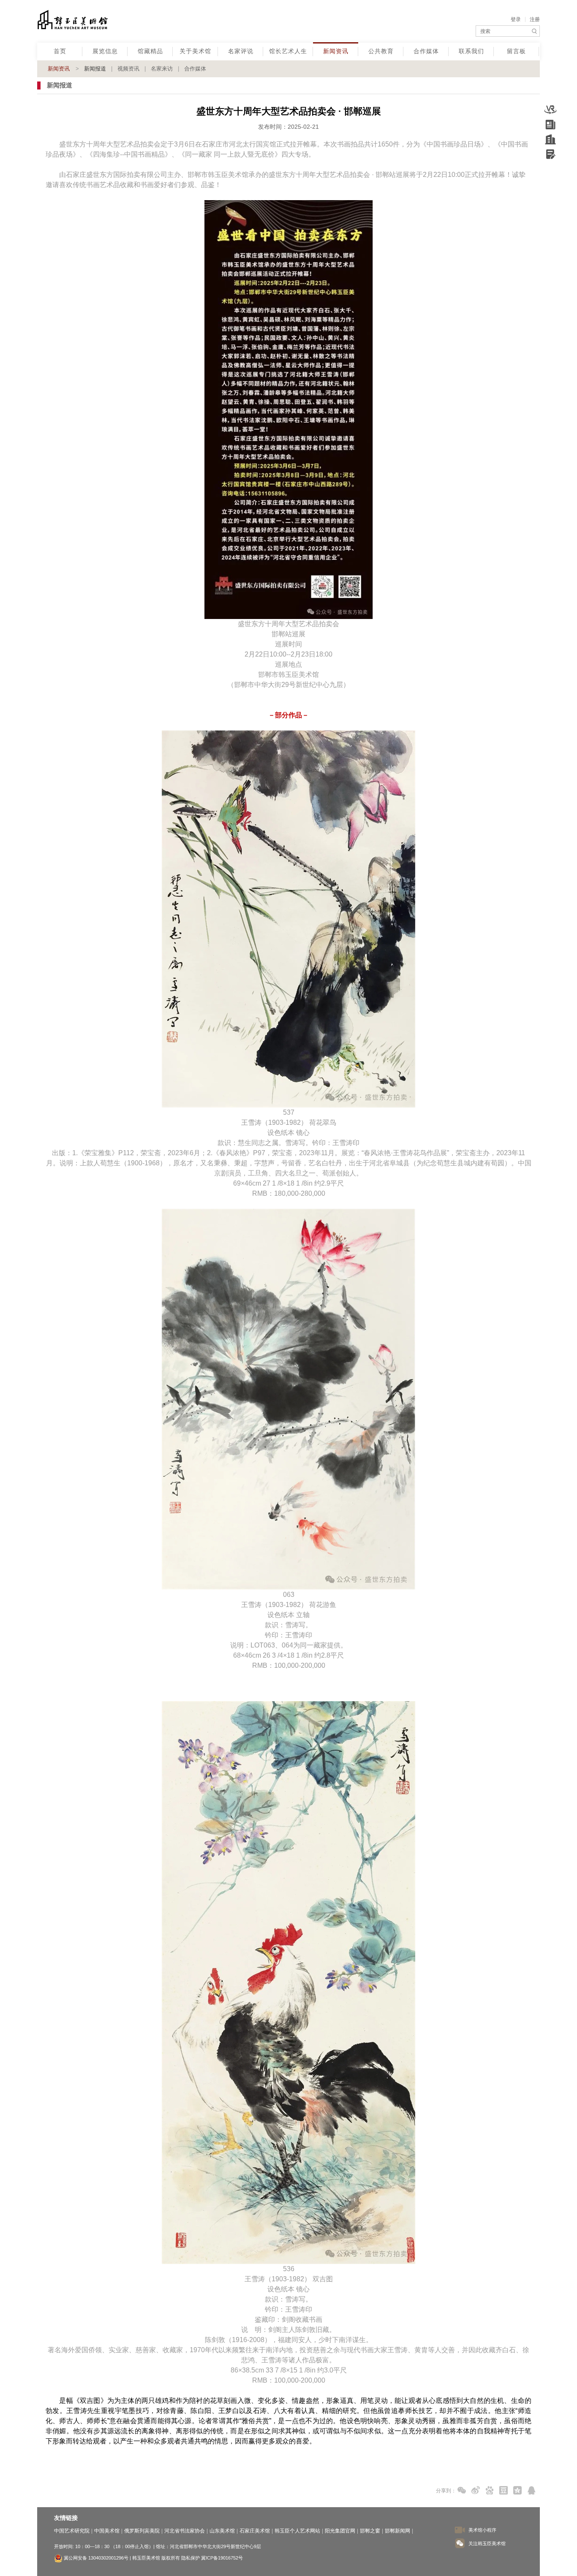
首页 (60, 51)
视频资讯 (128, 69)
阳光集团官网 (340, 2531)
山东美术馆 (222, 2531)
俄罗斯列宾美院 (142, 2531)
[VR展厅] (550, 110)
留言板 (516, 51)
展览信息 (105, 51)
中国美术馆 (107, 2531)
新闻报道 (95, 69)
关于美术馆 (195, 51)
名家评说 (241, 51)
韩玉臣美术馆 (102, 21)
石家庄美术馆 (255, 2531)
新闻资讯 (336, 51)
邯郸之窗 (370, 2531)
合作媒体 (426, 51)
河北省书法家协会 (185, 2531)
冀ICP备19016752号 (222, 2558)
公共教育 (381, 51)
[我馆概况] (550, 139)
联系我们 (471, 51)
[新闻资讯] (550, 125)
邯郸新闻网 (397, 2531)
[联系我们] (550, 154)
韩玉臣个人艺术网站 (297, 2531)
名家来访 (162, 69)
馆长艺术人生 (288, 51)
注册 (535, 19)
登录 (516, 19)
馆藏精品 (150, 51)
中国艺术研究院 (72, 2531)
